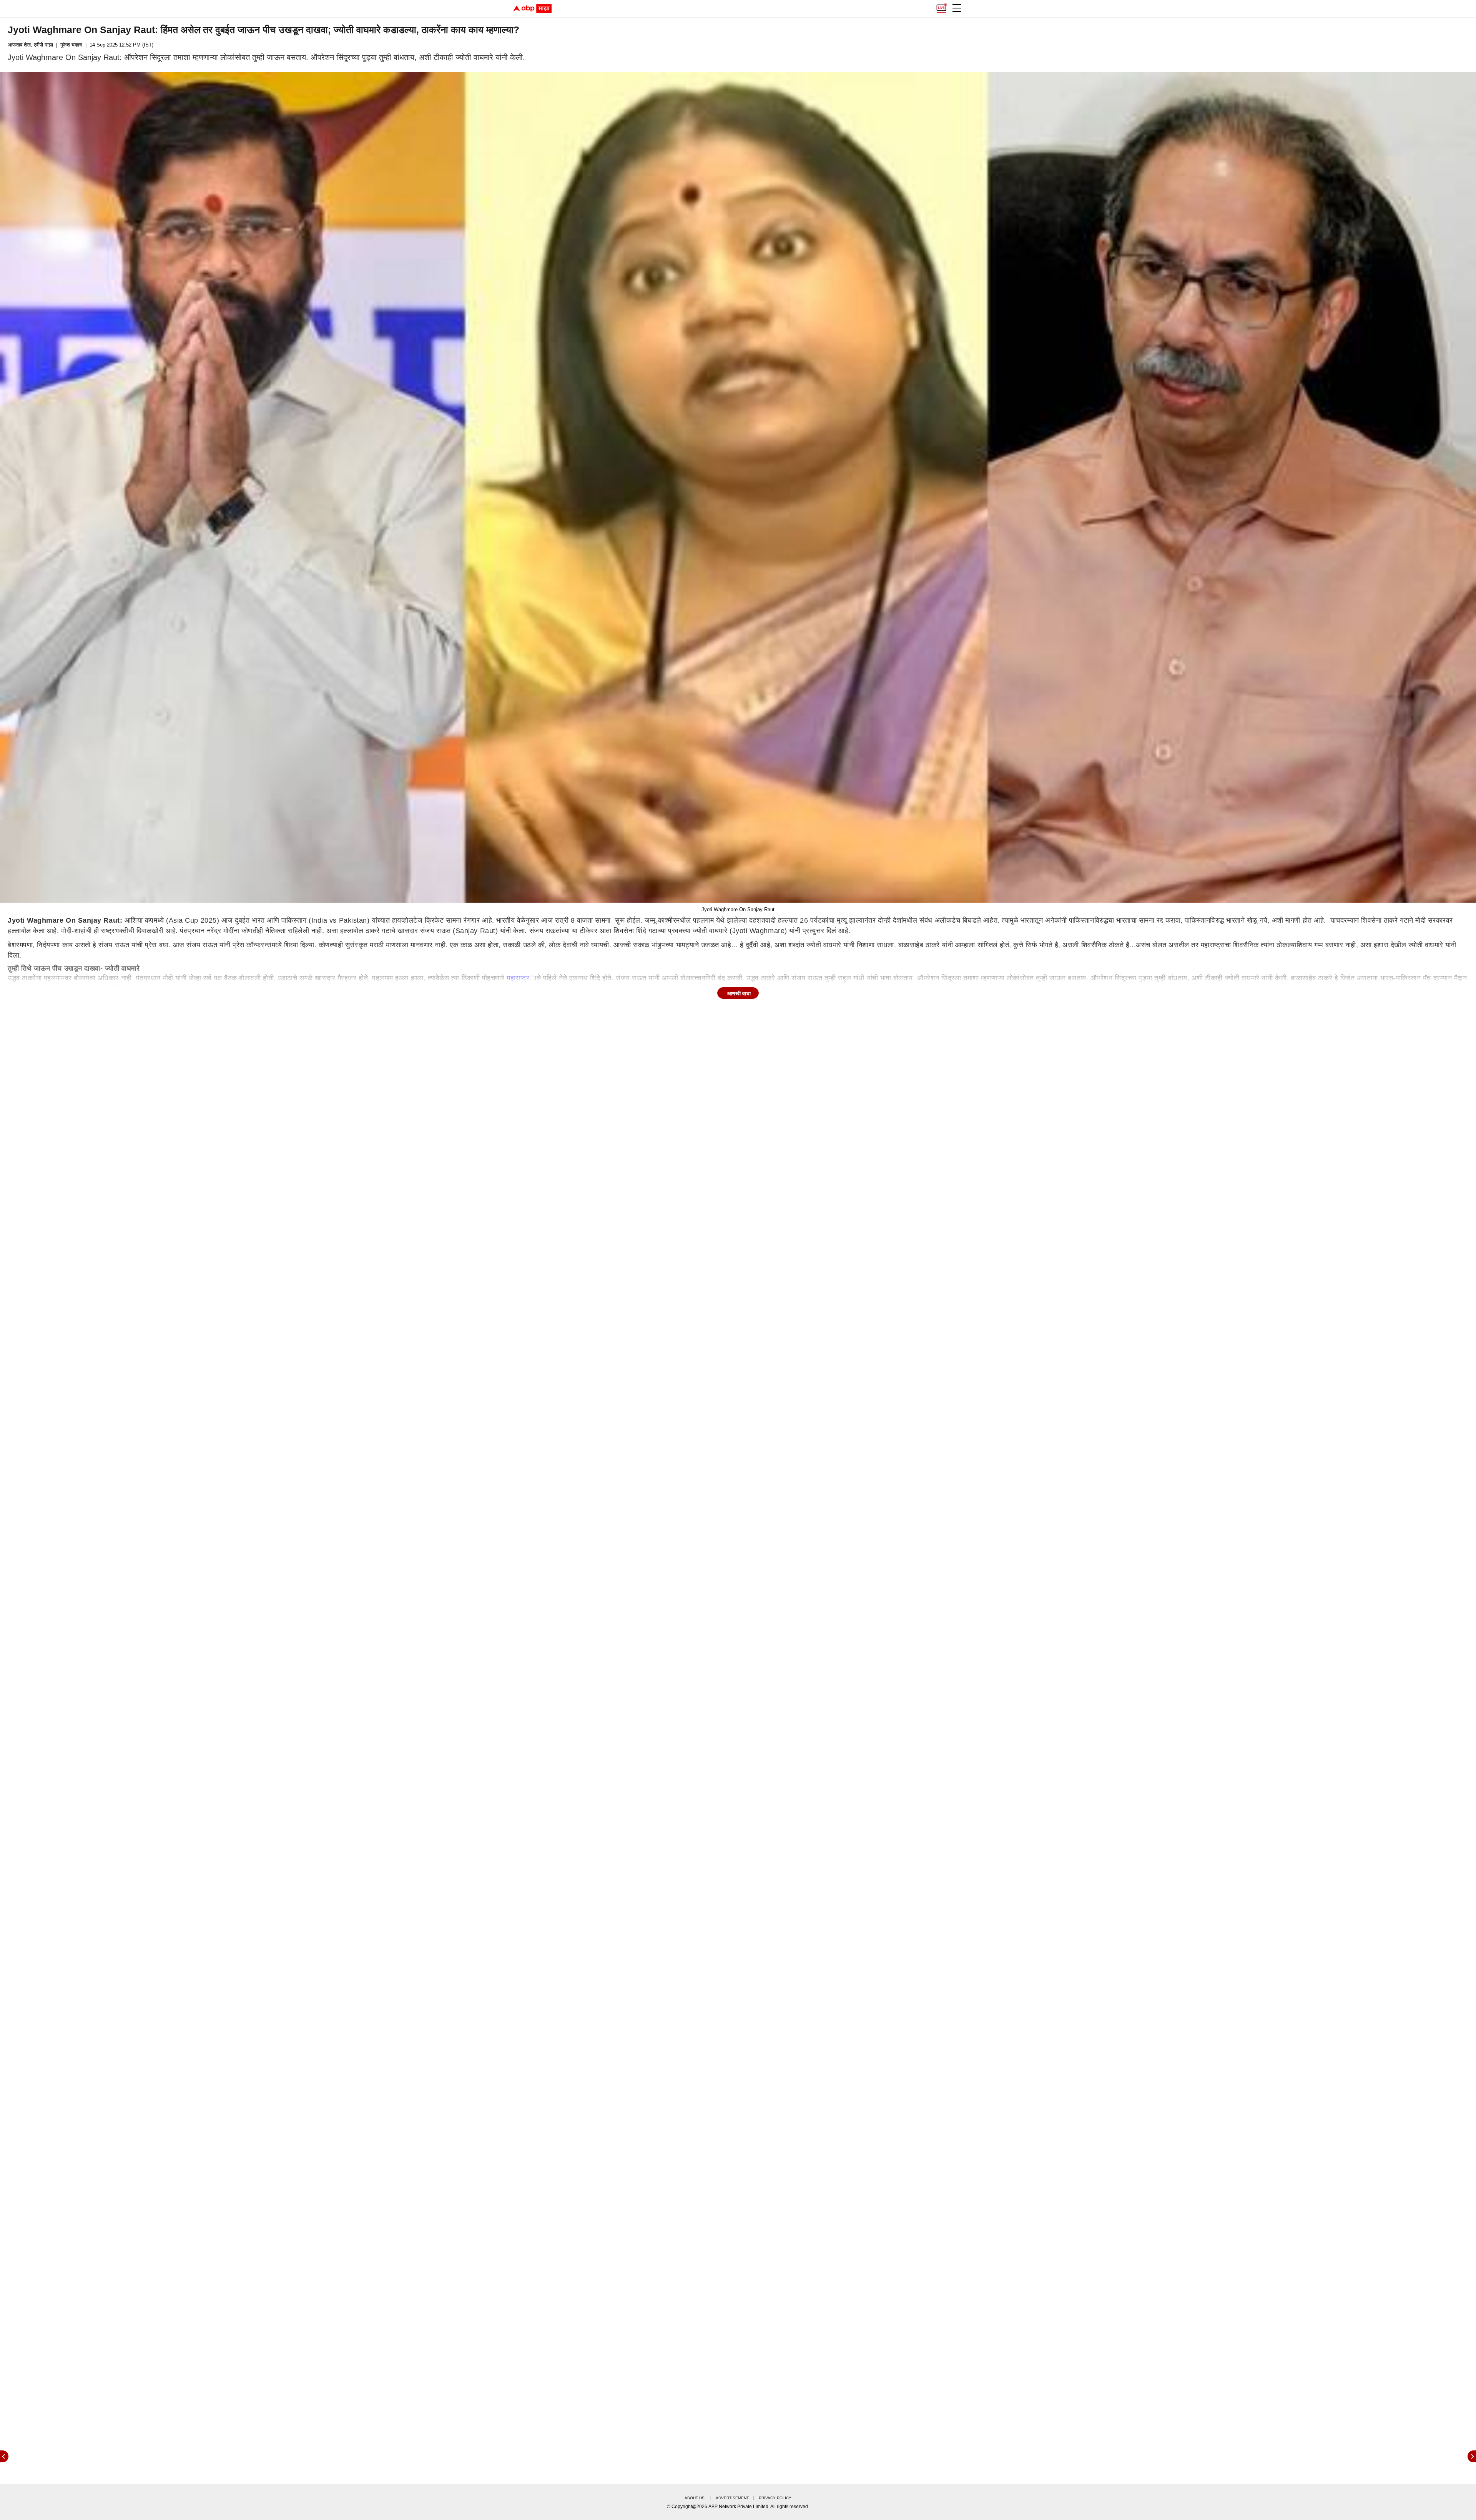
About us (695, 2498)
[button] (957, 8)
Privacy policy (775, 2498)
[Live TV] (941, 6)
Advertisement (732, 2498)
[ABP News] (1472, 2456)
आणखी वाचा (739, 993)
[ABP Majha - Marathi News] (532, 8)
